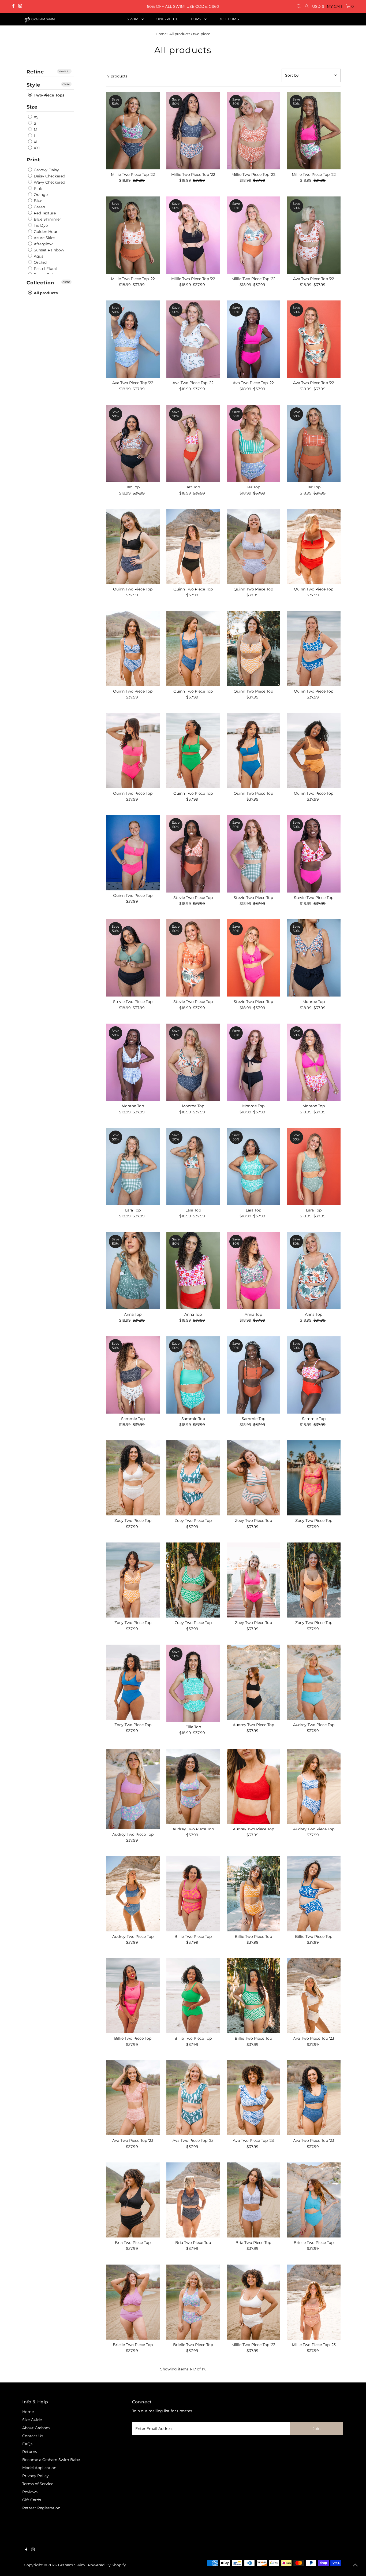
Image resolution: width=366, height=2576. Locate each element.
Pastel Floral (45, 269)
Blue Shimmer (47, 219)
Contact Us (33, 2436)
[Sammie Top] (133, 1375)
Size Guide (32, 2420)
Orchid (40, 262)
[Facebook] (13, 6)
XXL (37, 148)
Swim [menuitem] (133, 19)
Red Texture (44, 213)
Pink (37, 188)
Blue (38, 201)
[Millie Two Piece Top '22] (133, 131)
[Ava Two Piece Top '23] (314, 1996)
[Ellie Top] (193, 1683)
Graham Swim (72, 2565)
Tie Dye (40, 225)
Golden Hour (45, 232)
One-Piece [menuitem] (167, 19)
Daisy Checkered (49, 176)
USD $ (318, 6)
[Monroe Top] (314, 958)
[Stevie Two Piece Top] (193, 854)
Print (33, 160)
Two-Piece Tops (48, 95)
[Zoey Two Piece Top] (133, 1478)
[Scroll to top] (355, 2565)
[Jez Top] (133, 443)
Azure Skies (44, 238)
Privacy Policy (36, 2476)
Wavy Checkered (49, 182)
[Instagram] (20, 6)
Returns (30, 2452)
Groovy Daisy (46, 170)
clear (66, 84)
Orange (40, 195)
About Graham (36, 2428)
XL (36, 142)
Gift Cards (32, 2500)
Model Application (39, 2468)
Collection (40, 283)
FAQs (27, 2444)
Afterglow (43, 244)
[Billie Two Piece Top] (193, 1894)
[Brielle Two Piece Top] (314, 2200)
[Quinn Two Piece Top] (133, 547)
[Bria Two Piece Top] (133, 2200)
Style (33, 85)
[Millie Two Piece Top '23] (253, 2302)
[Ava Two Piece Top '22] (314, 235)
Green (39, 207)
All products (180, 34)
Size (32, 107)
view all (64, 71)
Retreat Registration (41, 2508)
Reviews (30, 2492)
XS (36, 117)
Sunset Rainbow (48, 250)
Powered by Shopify (107, 2565)
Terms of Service (38, 2484)
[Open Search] (299, 6)
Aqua (38, 256)
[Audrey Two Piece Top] (253, 1682)
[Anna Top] (133, 1271)
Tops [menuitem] (197, 19)
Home (161, 34)
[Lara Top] (133, 1166)
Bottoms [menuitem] (229, 19)
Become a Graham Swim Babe (51, 2460)
